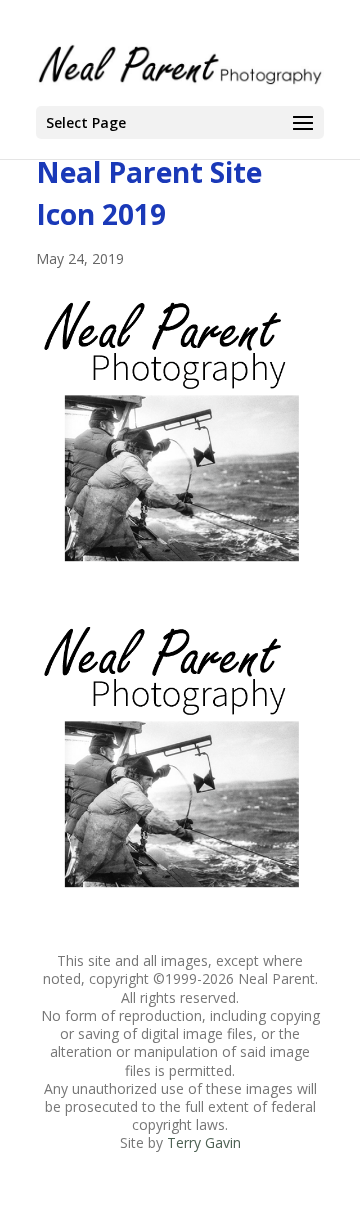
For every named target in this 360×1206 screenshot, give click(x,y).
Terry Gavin (204, 1142)
